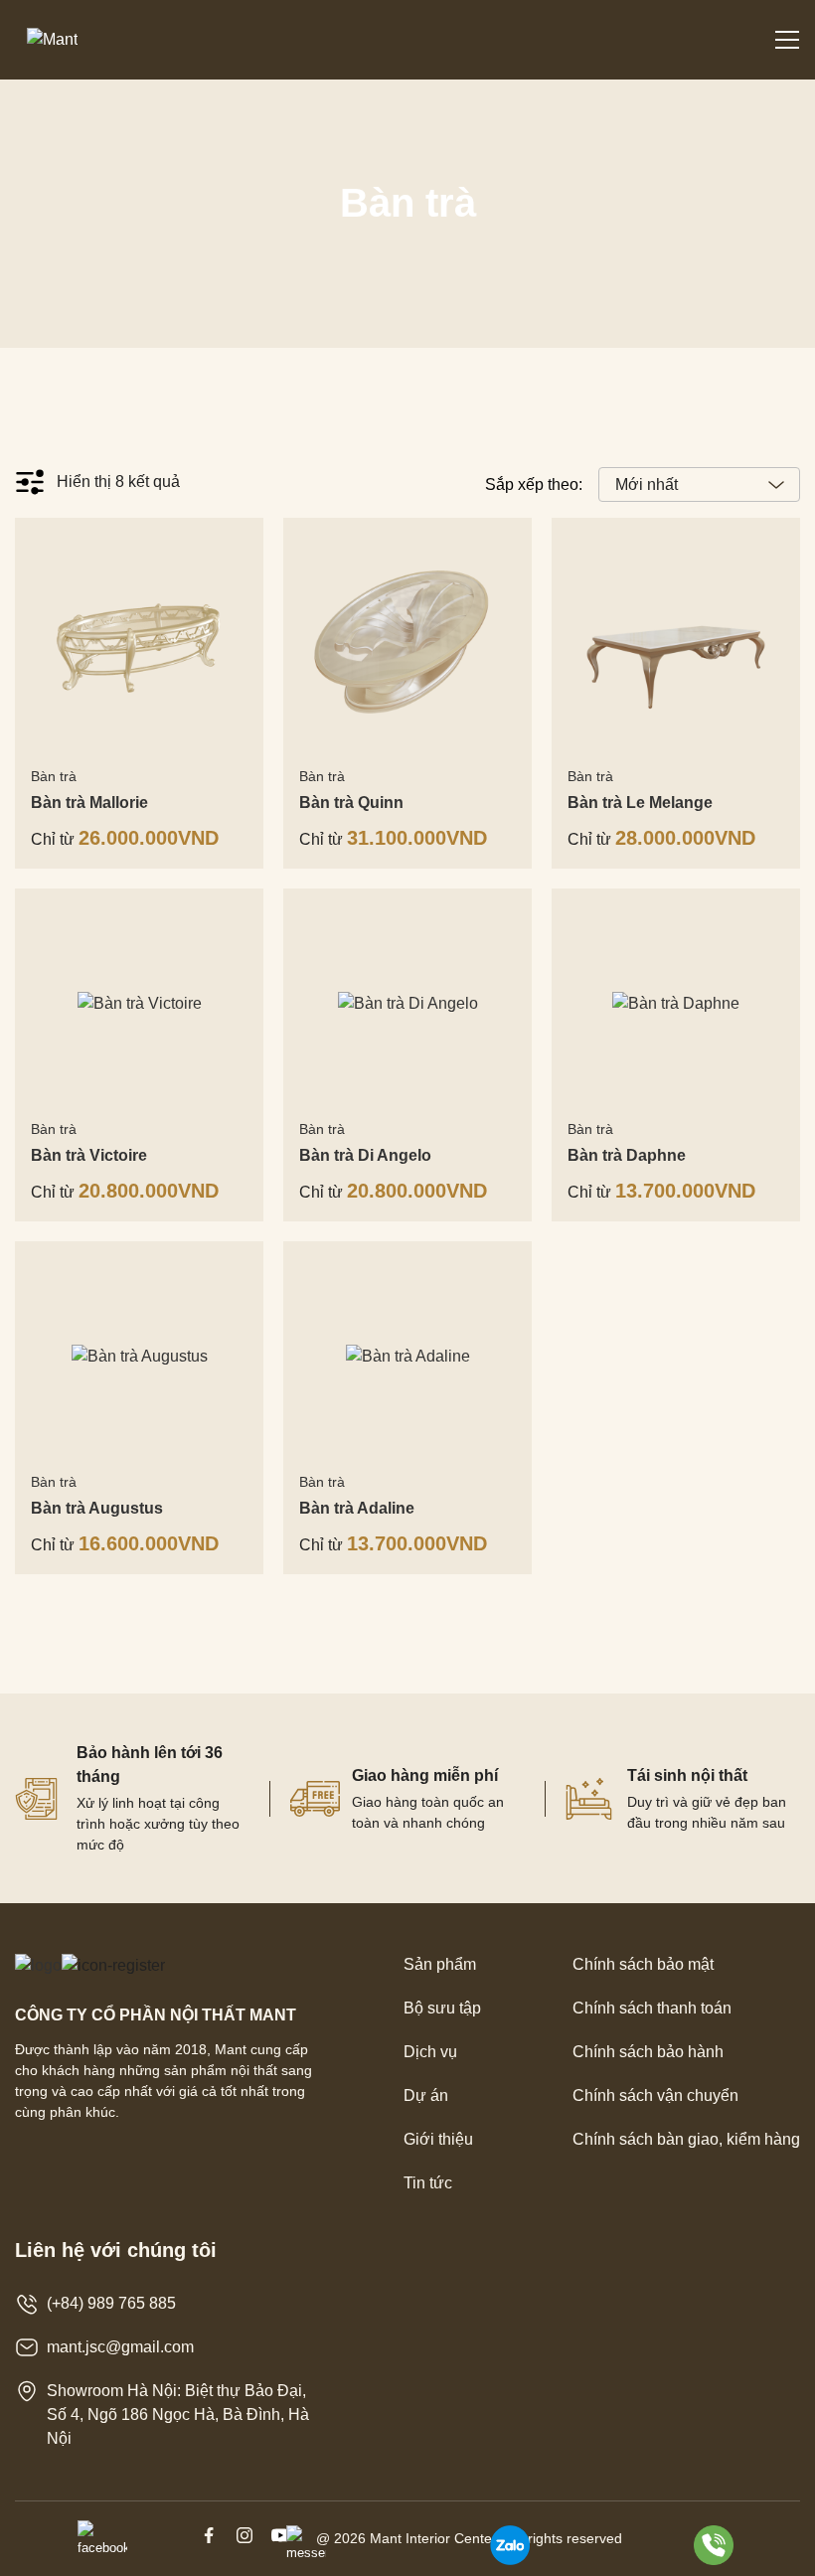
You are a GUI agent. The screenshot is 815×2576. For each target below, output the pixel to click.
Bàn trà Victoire (89, 1155)
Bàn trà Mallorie (89, 803)
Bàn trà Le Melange (640, 803)
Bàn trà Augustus (97, 1508)
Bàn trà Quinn (351, 803)
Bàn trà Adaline (357, 1508)
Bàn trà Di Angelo (365, 1155)
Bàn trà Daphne (627, 1155)
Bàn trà (54, 776)
